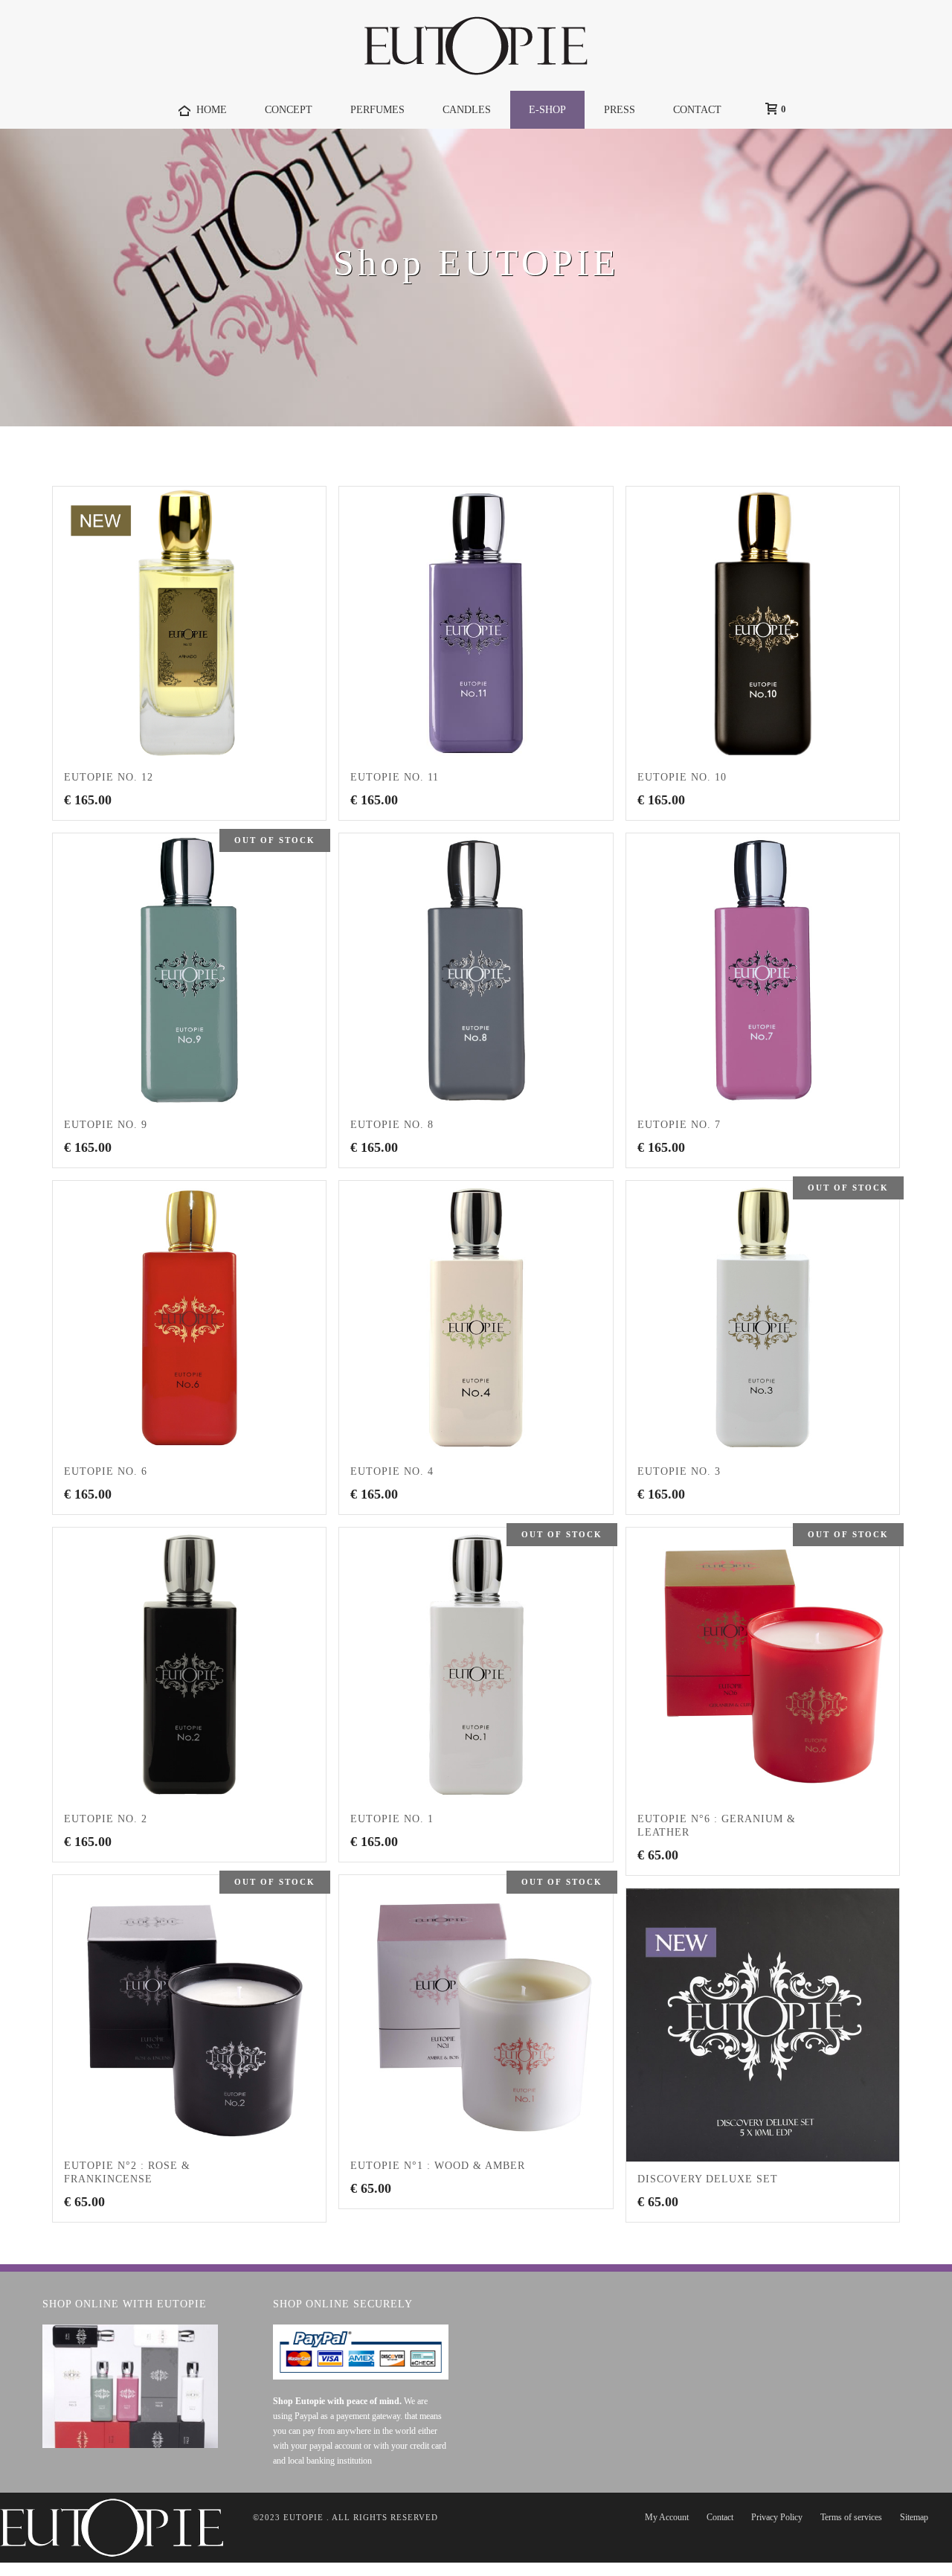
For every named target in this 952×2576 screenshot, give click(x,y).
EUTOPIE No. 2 (106, 1819)
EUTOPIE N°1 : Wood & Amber (438, 2166)
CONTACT (697, 110)
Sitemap (914, 2517)
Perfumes (377, 110)
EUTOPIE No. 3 (679, 1471)
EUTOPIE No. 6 (106, 1471)
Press (620, 110)
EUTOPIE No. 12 (109, 777)
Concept (289, 110)
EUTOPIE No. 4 (392, 1471)
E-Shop (547, 110)
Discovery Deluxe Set (708, 2179)
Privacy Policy (777, 2517)
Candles (467, 110)
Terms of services (851, 2517)
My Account (667, 2517)
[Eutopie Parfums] (476, 45)
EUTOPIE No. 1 (392, 1819)
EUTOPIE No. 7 (679, 1125)
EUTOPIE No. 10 (682, 777)
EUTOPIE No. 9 (106, 1125)
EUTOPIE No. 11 (395, 777)
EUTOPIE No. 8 (392, 1125)
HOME (212, 110)
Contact (720, 2517)
